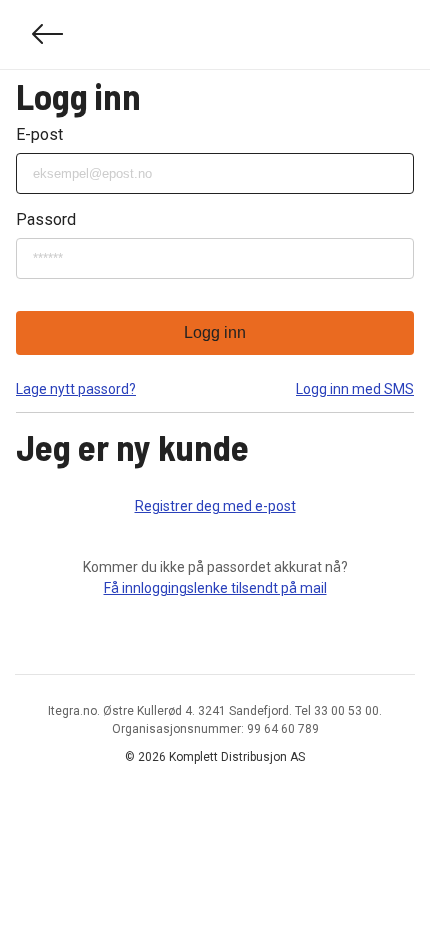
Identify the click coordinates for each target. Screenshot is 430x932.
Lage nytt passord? (76, 389)
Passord (46, 219)
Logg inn (215, 332)
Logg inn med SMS (355, 389)
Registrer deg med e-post (215, 506)
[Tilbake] (48, 34)
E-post (39, 134)
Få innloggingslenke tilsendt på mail (215, 588)
